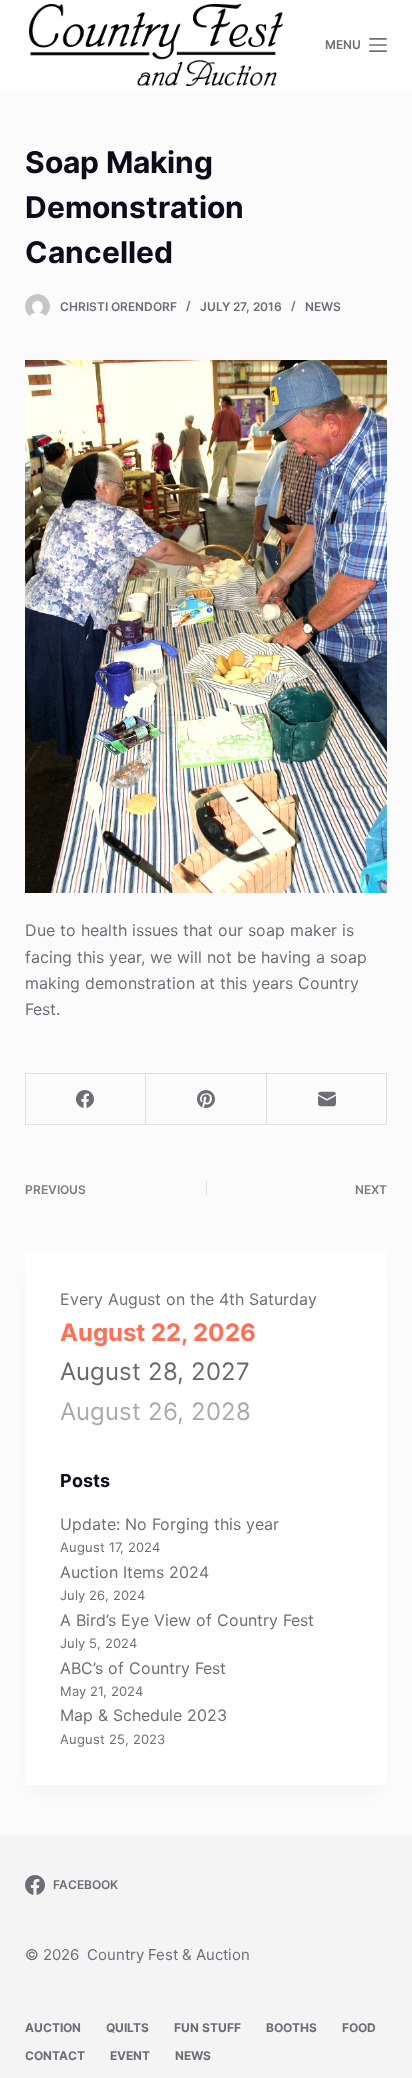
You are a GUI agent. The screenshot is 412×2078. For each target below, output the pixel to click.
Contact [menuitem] (55, 2055)
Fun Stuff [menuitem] (207, 2027)
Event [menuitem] (130, 2055)
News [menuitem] (193, 2055)
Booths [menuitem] (291, 2027)
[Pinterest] (206, 1099)
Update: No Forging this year (169, 1524)
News (323, 306)
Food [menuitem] (359, 2027)
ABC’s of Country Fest (143, 1668)
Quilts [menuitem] (127, 2027)
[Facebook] (86, 1099)
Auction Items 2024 (134, 1572)
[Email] (327, 1099)
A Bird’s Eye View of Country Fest (187, 1620)
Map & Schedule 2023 (143, 1715)
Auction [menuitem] (53, 2027)
